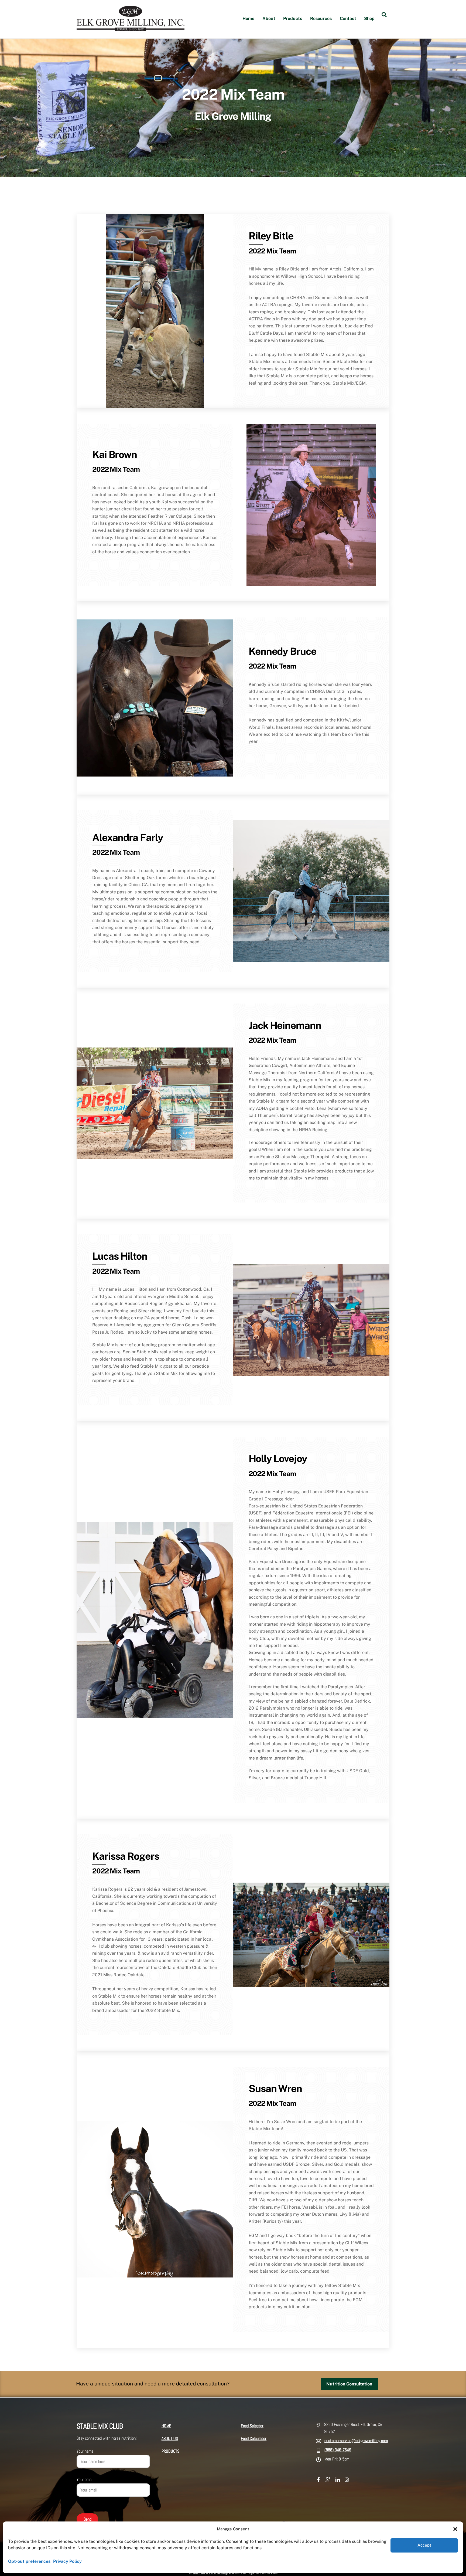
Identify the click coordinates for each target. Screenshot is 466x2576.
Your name (85, 2451)
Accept (424, 2545)
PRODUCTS (170, 2451)
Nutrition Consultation (349, 2384)
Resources (321, 18)
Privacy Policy (67, 2561)
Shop (369, 18)
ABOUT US (170, 2438)
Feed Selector (252, 2426)
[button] (455, 2529)
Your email (85, 2480)
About (269, 18)
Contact (348, 18)
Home (248, 18)
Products (293, 18)
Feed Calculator (254, 2438)
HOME (166, 2426)
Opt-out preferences (29, 2561)
